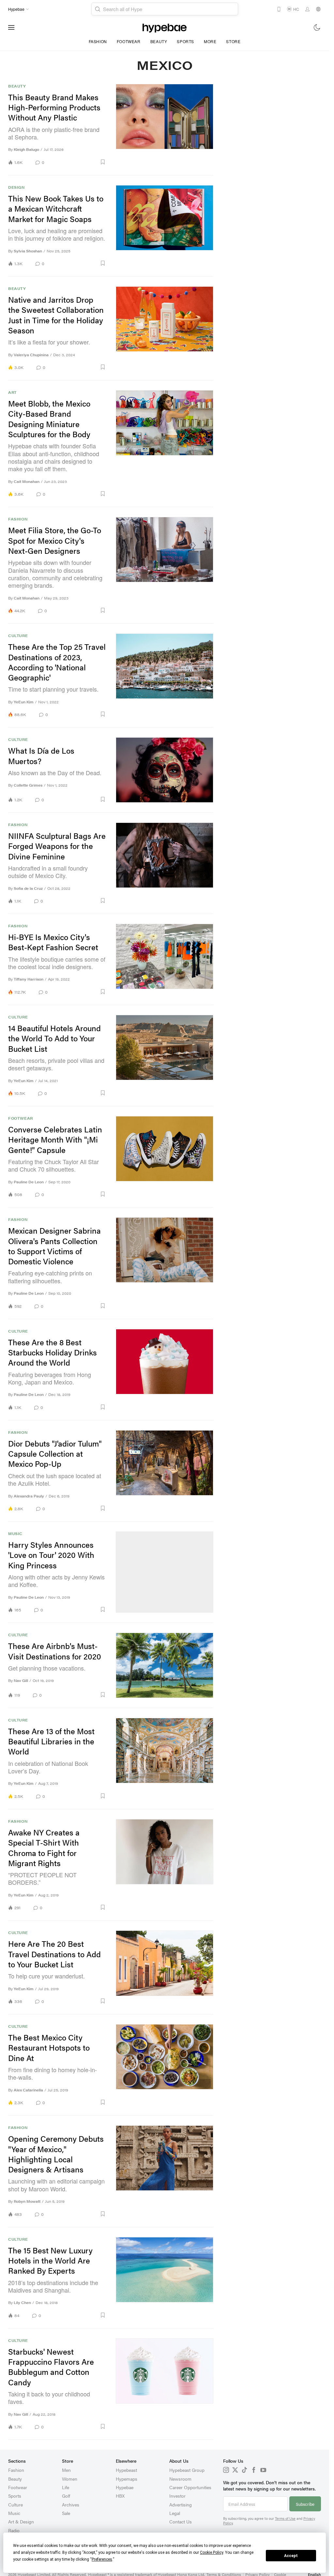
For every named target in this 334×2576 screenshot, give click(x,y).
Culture (18, 636)
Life (66, 2487)
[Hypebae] (165, 27)
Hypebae (125, 2487)
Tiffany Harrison (29, 979)
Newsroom (180, 2479)
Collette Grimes (28, 785)
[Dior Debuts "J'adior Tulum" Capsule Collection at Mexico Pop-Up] (165, 1471)
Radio (14, 2530)
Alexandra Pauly (29, 1496)
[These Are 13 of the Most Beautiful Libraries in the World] (165, 1759)
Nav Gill (21, 1680)
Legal (175, 2513)
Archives (71, 2504)
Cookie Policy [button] (212, 2552)
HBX (120, 2496)
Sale (66, 2513)
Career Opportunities (190, 2487)
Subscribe (305, 2504)
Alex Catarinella (28, 2090)
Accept (291, 2556)
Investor (177, 2496)
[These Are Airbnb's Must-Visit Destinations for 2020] (165, 1665)
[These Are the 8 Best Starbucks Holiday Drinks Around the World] (165, 1370)
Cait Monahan (27, 481)
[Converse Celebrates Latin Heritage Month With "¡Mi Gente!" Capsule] (165, 1157)
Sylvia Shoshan (28, 251)
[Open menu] (11, 27)
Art (12, 392)
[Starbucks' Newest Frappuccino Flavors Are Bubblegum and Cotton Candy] (165, 2384)
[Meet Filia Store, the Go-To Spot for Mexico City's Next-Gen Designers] (165, 565)
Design (16, 187)
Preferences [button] (102, 2559)
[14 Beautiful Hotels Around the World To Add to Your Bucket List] (165, 1056)
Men (66, 2470)
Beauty (159, 41)
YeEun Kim (24, 702)
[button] (77, 162)
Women (70, 2479)
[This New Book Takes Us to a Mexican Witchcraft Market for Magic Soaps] (165, 226)
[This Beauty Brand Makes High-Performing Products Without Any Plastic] (165, 125)
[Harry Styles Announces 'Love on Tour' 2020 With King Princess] (165, 1572)
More (210, 41)
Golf (66, 2496)
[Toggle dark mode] (317, 27)
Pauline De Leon (29, 1182)
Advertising (181, 2504)
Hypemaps (127, 2479)
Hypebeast (126, 2470)
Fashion (98, 41)
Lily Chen (22, 2303)
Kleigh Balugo (26, 149)
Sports (185, 41)
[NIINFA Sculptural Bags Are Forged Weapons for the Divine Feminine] (165, 863)
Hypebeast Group (187, 2470)
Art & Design (21, 2521)
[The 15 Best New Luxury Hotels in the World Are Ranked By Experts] (165, 2278)
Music (15, 1534)
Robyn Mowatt (27, 2201)
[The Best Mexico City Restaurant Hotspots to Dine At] (165, 2065)
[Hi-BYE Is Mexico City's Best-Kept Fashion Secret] (165, 959)
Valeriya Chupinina (31, 355)
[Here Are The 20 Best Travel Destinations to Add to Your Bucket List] (165, 1967)
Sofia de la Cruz (28, 888)
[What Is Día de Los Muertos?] (165, 770)
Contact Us (181, 2521)
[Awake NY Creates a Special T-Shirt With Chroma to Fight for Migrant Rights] (165, 1865)
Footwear (129, 41)
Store (233, 41)
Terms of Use (285, 2518)
